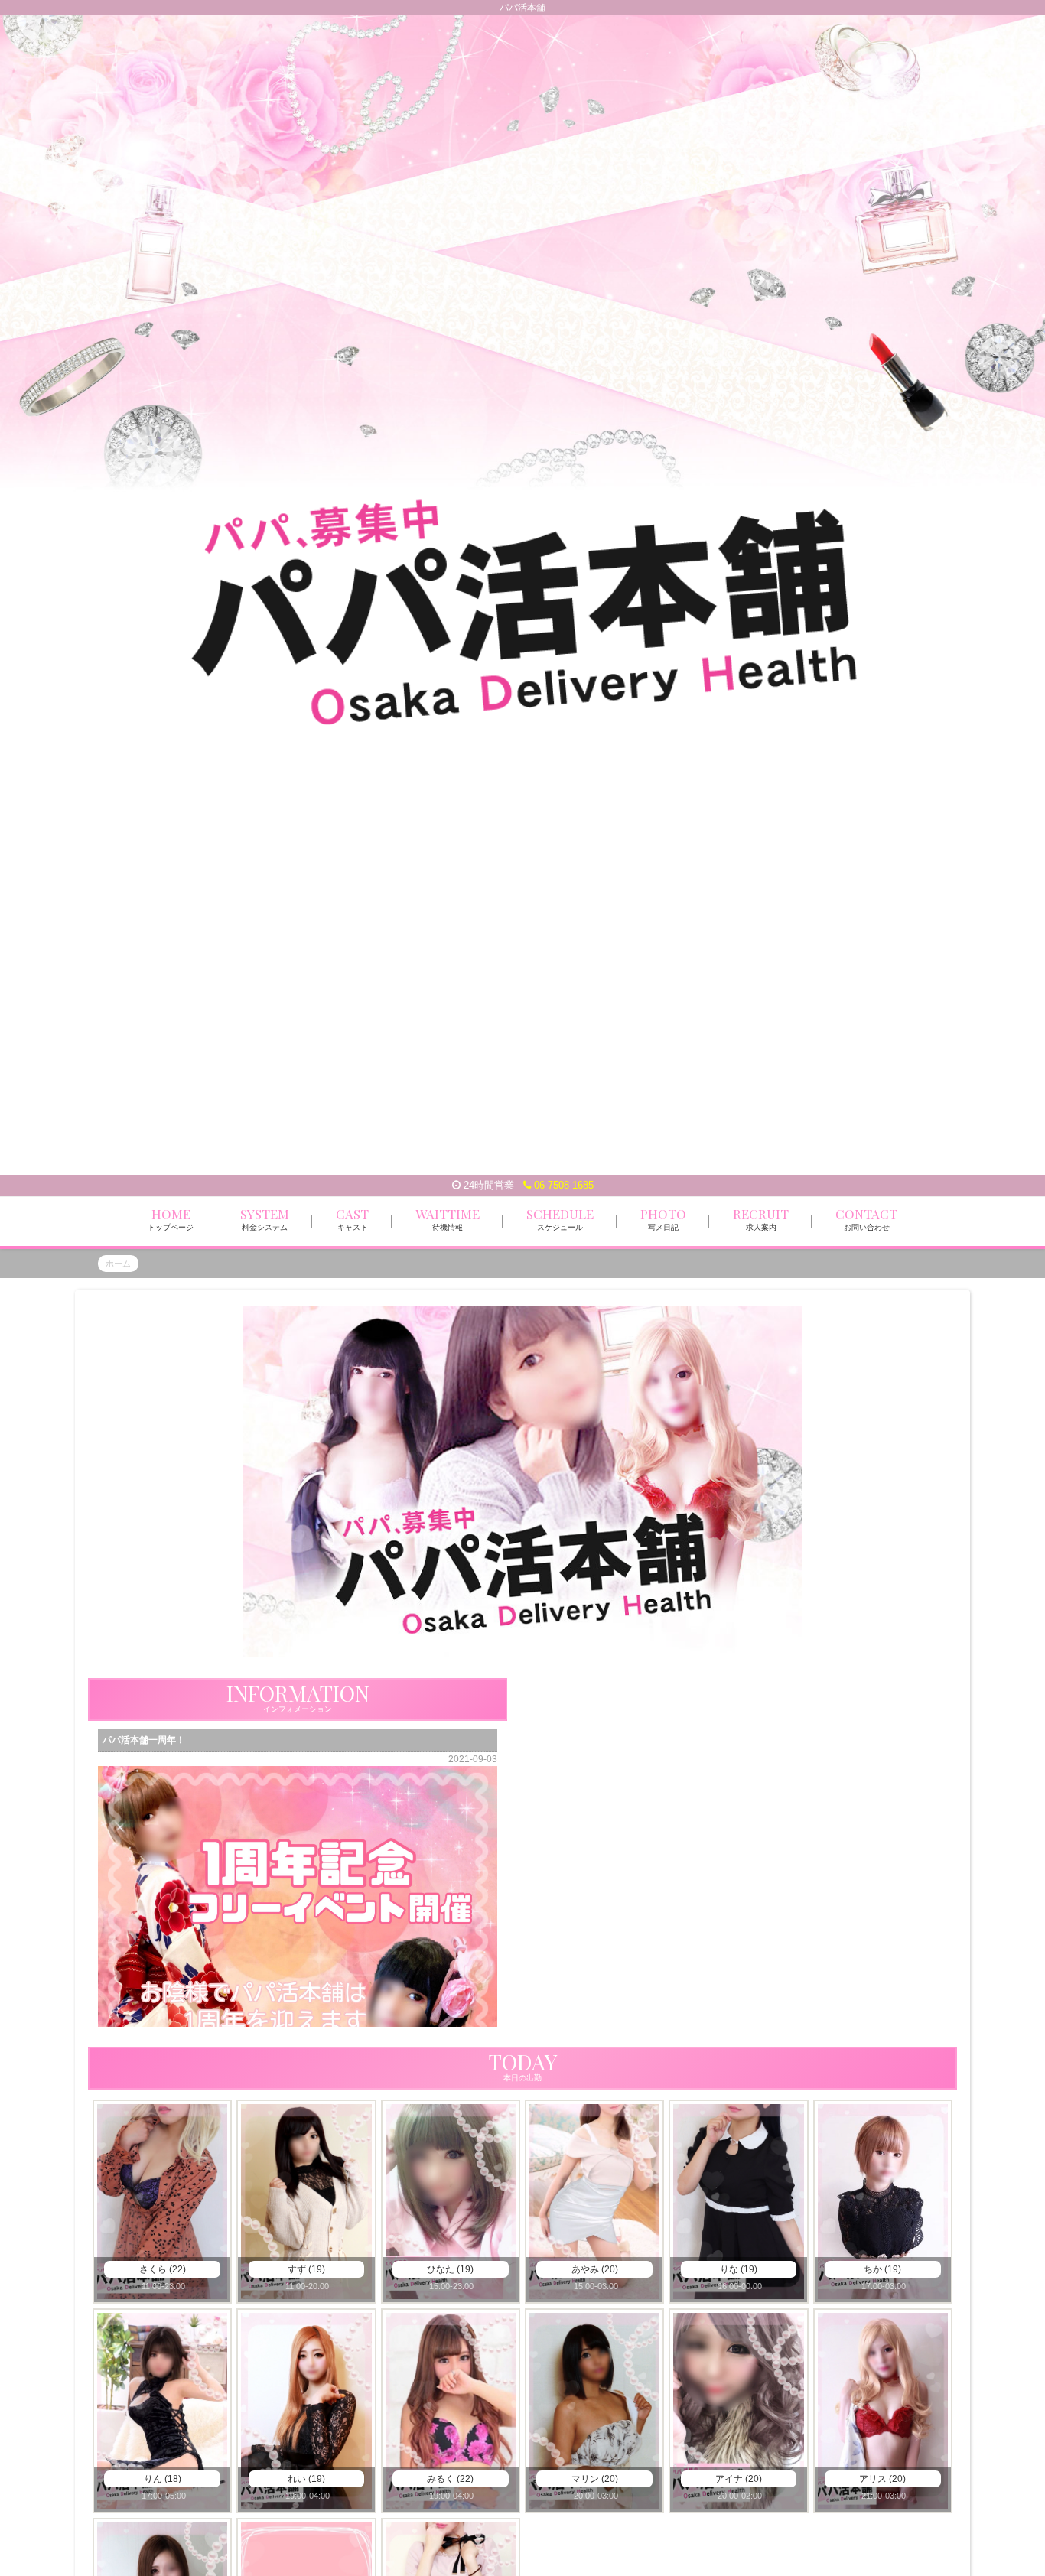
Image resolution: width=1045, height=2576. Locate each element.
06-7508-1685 (562, 1185)
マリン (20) (595, 2479)
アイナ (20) (739, 2479)
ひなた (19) (450, 2269)
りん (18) (163, 2479)
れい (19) (306, 2479)
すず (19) (306, 2269)
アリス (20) (882, 2479)
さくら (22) (163, 2269)
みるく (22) (450, 2479)
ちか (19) (882, 2269)
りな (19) (739, 2269)
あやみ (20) (595, 2269)
